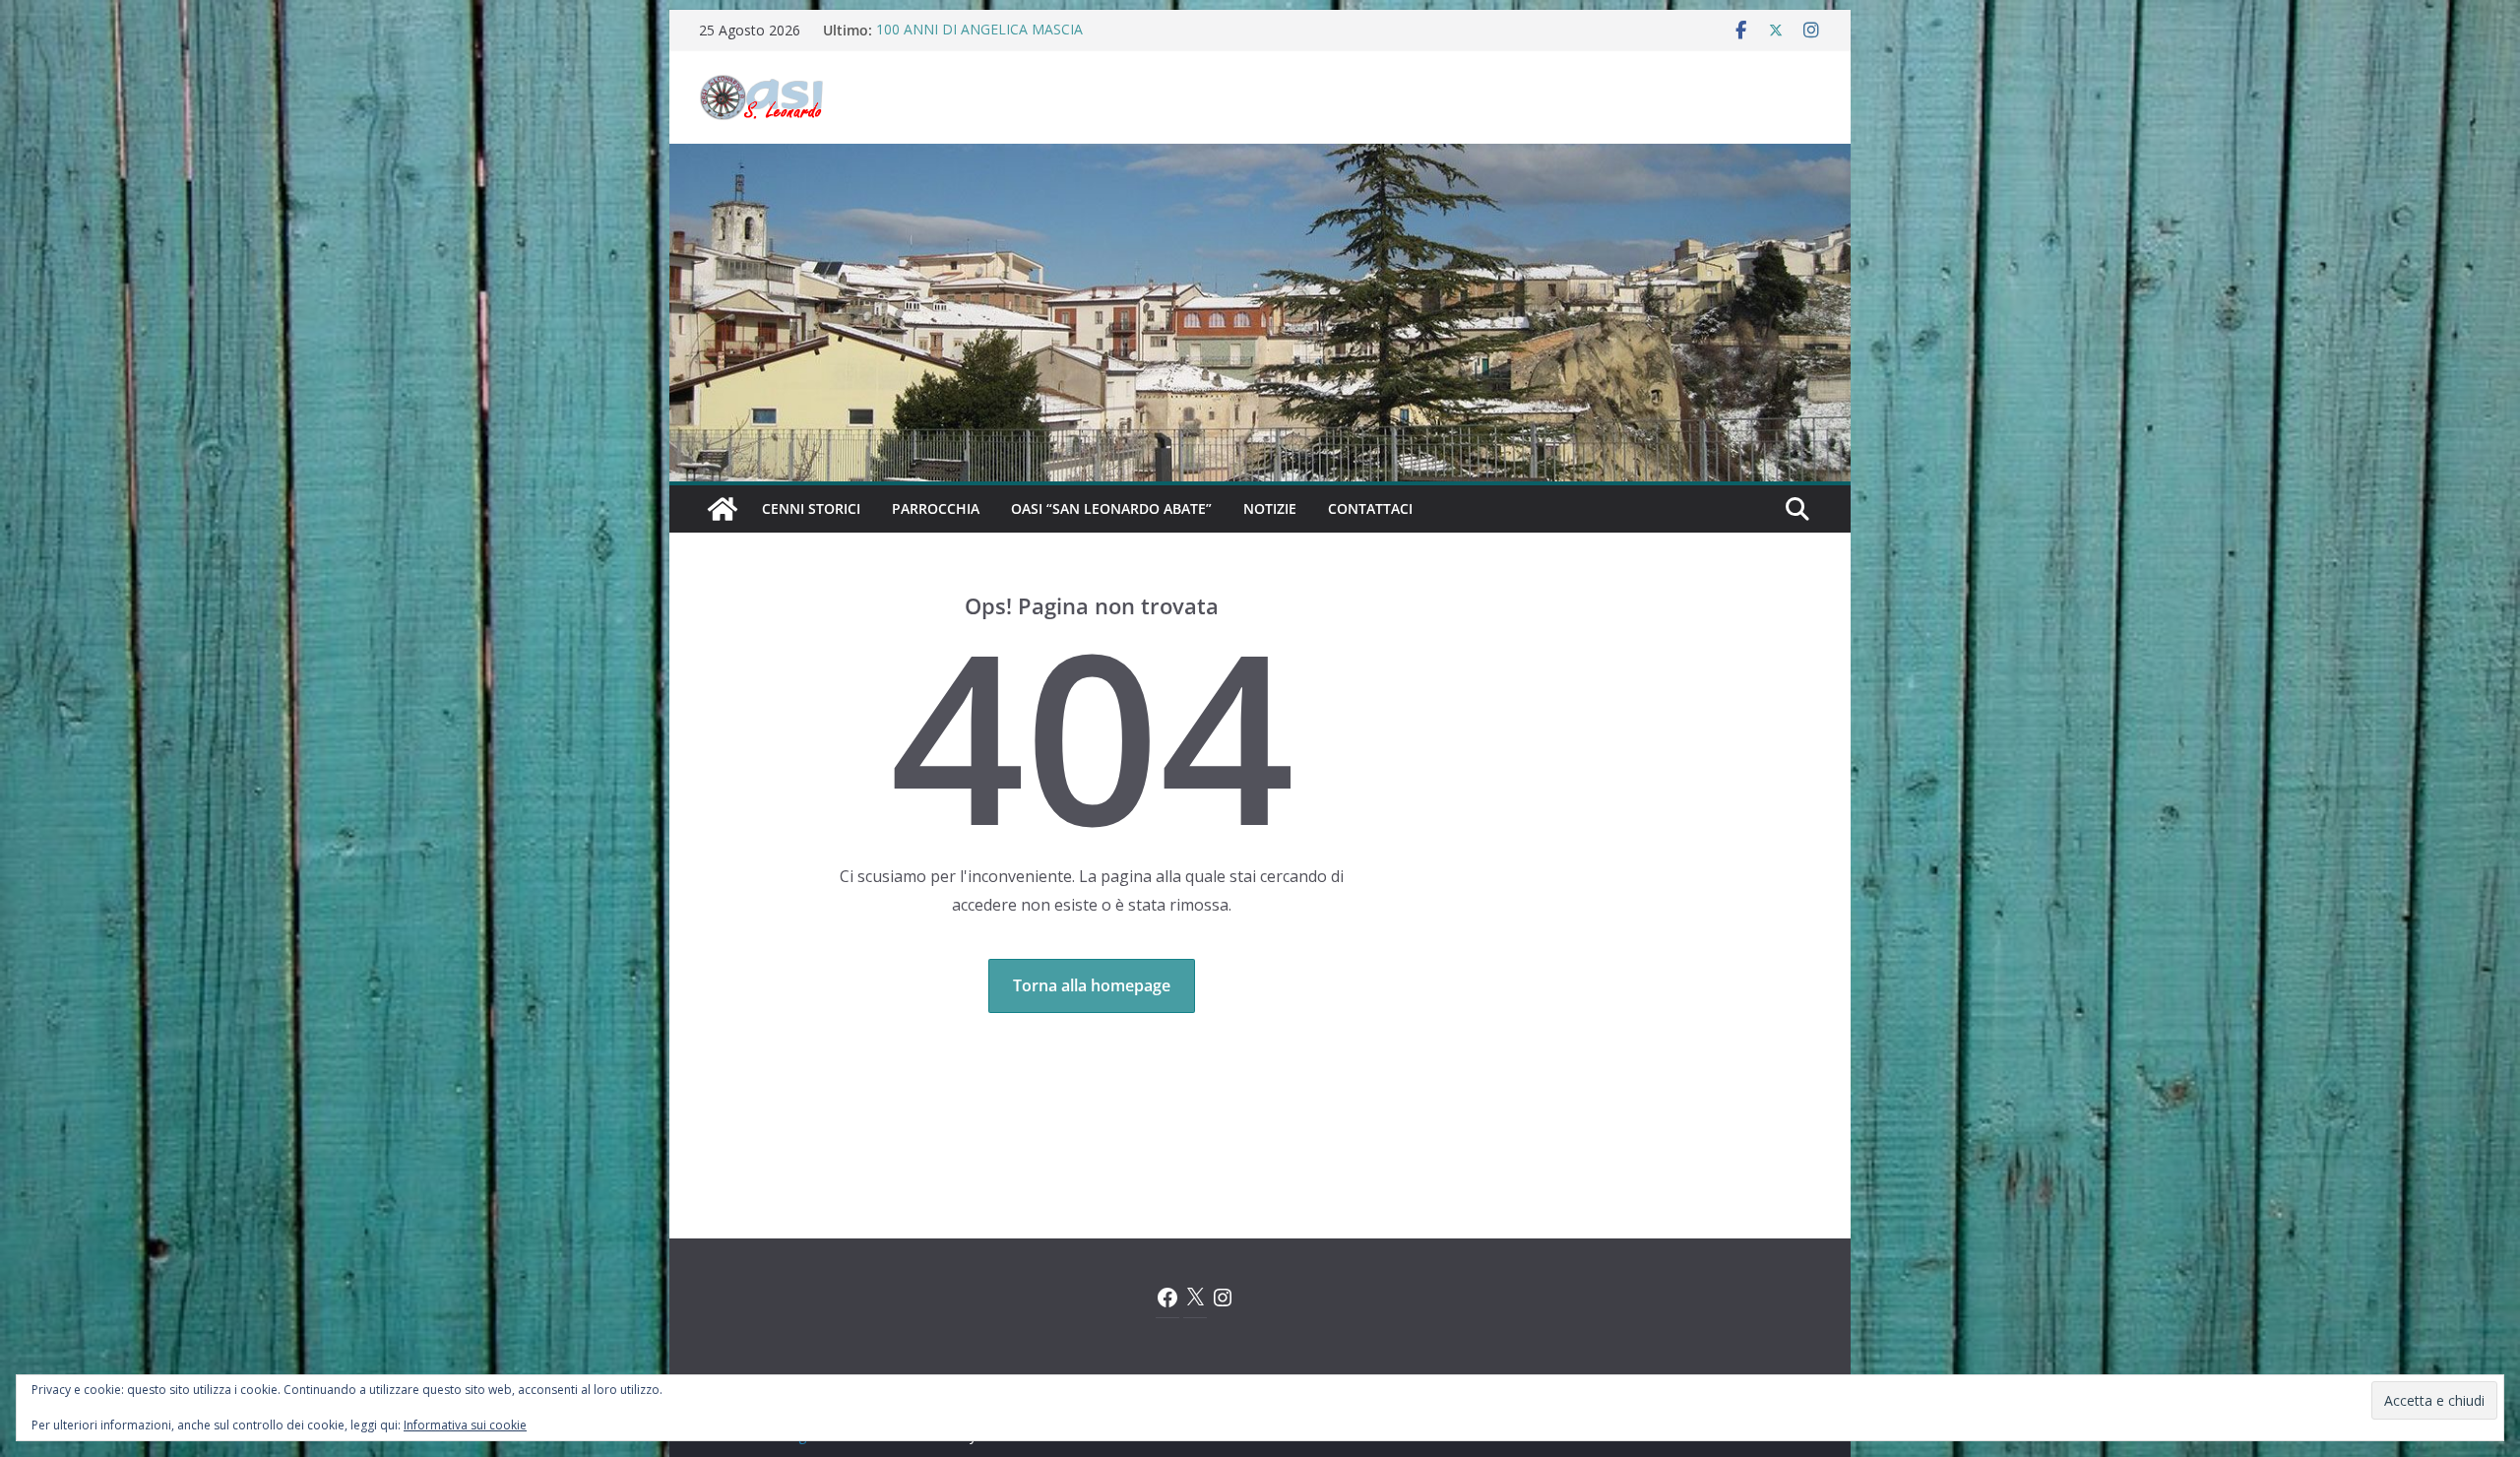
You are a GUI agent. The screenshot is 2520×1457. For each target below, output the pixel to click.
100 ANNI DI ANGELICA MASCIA (979, 30)
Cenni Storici (811, 508)
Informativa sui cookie (465, 1425)
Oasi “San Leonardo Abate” (1111, 508)
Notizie (1270, 508)
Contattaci (1370, 508)
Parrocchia (936, 508)
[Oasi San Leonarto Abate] (1260, 158)
